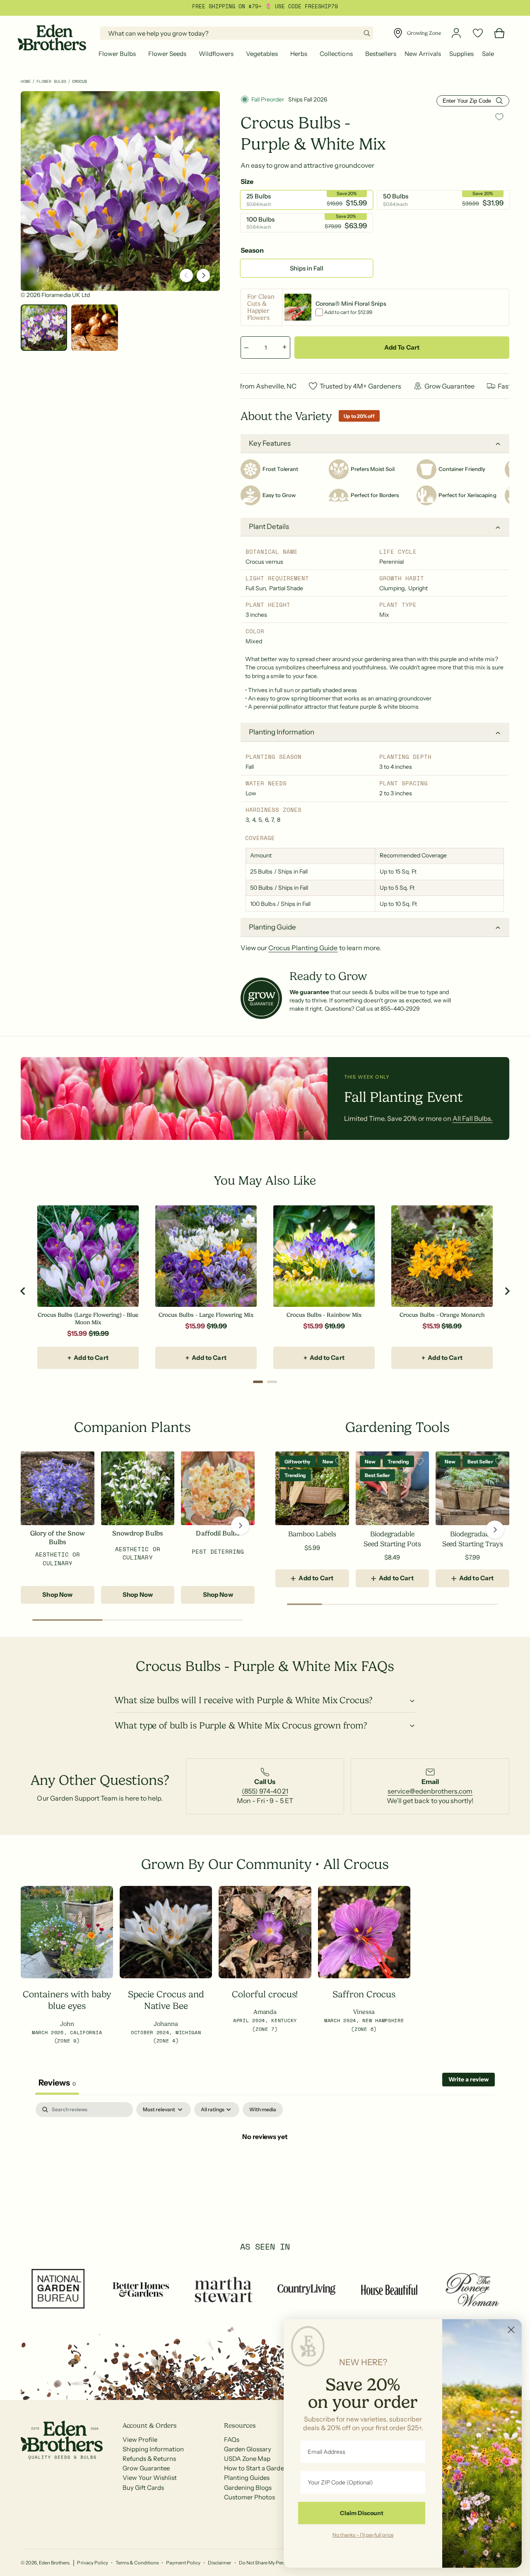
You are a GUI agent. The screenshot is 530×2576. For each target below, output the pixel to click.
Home (26, 81)
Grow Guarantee (146, 2468)
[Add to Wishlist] (499, 117)
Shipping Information (153, 2449)
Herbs (299, 54)
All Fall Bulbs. (473, 1118)
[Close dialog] (511, 2330)
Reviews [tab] (57, 2083)
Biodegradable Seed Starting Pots (392, 1539)
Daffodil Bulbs (218, 1533)
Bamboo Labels (312, 1534)
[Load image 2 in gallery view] (94, 328)
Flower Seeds (167, 54)
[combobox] (236, 33)
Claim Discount (362, 2513)
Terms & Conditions (137, 2563)
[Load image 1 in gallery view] (44, 328)
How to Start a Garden (256, 2468)
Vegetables (262, 54)
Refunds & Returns (149, 2459)
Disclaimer (219, 2563)
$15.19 (431, 1326)
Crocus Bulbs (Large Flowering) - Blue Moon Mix (88, 1319)
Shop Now (57, 1595)
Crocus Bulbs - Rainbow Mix (324, 1315)
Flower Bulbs (117, 54)
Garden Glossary (248, 2449)
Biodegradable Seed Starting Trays (473, 1539)
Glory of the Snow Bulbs (58, 1538)
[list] (265, 1786)
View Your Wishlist (150, 2478)
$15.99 (77, 1333)
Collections (336, 54)
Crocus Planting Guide (303, 948)
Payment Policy (183, 2563)
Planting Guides (247, 2478)
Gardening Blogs (248, 2488)
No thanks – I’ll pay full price (363, 2535)
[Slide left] (186, 275)
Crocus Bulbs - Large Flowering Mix (206, 1315)
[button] (119, 54)
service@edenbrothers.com (430, 1791)
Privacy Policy (92, 2563)
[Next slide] (507, 1291)
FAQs (232, 2440)
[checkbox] (263, 2110)
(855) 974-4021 (265, 1791)
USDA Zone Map (247, 2459)
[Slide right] (203, 275)
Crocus (79, 81)
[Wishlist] (478, 33)
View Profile (140, 2440)
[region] (265, 1292)
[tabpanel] (265, 2164)
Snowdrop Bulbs (137, 1533)
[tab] (258, 1382)
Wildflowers (216, 54)
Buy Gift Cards (143, 2488)
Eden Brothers (54, 2563)
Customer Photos (249, 2497)
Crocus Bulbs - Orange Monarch (442, 1315)
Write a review (469, 2079)
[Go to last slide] (23, 1291)
